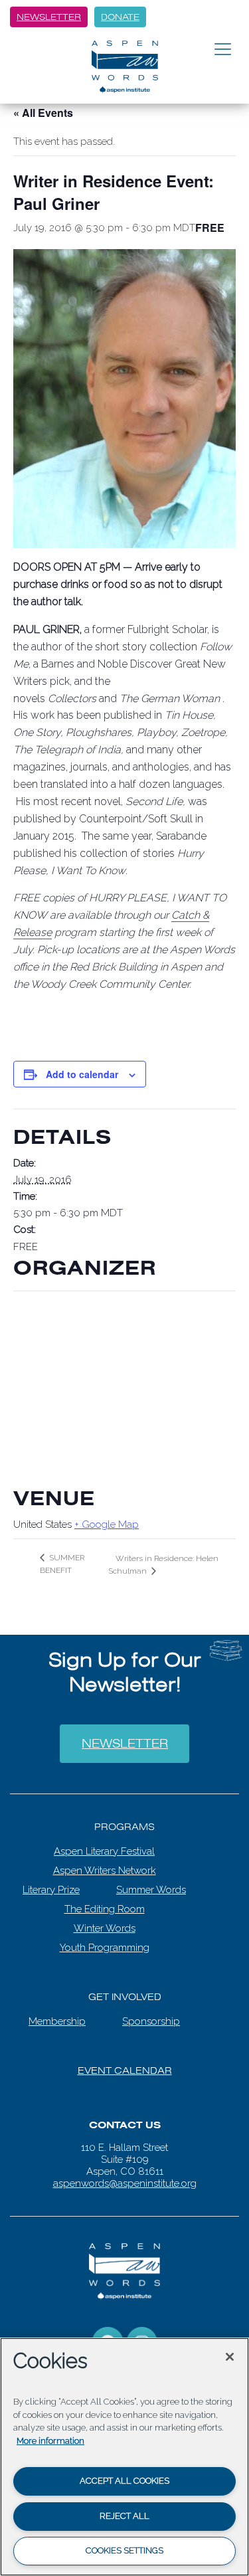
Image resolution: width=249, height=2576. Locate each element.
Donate (120, 17)
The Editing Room (105, 1900)
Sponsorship (151, 2012)
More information (50, 2441)
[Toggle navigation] (223, 50)
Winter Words (105, 1919)
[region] (124, 2457)
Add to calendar (82, 1074)
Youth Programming (105, 1938)
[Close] (230, 2357)
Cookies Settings (124, 2550)
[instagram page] (142, 2333)
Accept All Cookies (124, 2481)
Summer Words (151, 1881)
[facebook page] (108, 2333)
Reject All (124, 2516)
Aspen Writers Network (105, 1861)
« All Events (43, 113)
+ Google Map (107, 1524)
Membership (57, 2012)
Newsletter (49, 17)
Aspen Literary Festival (104, 1842)
